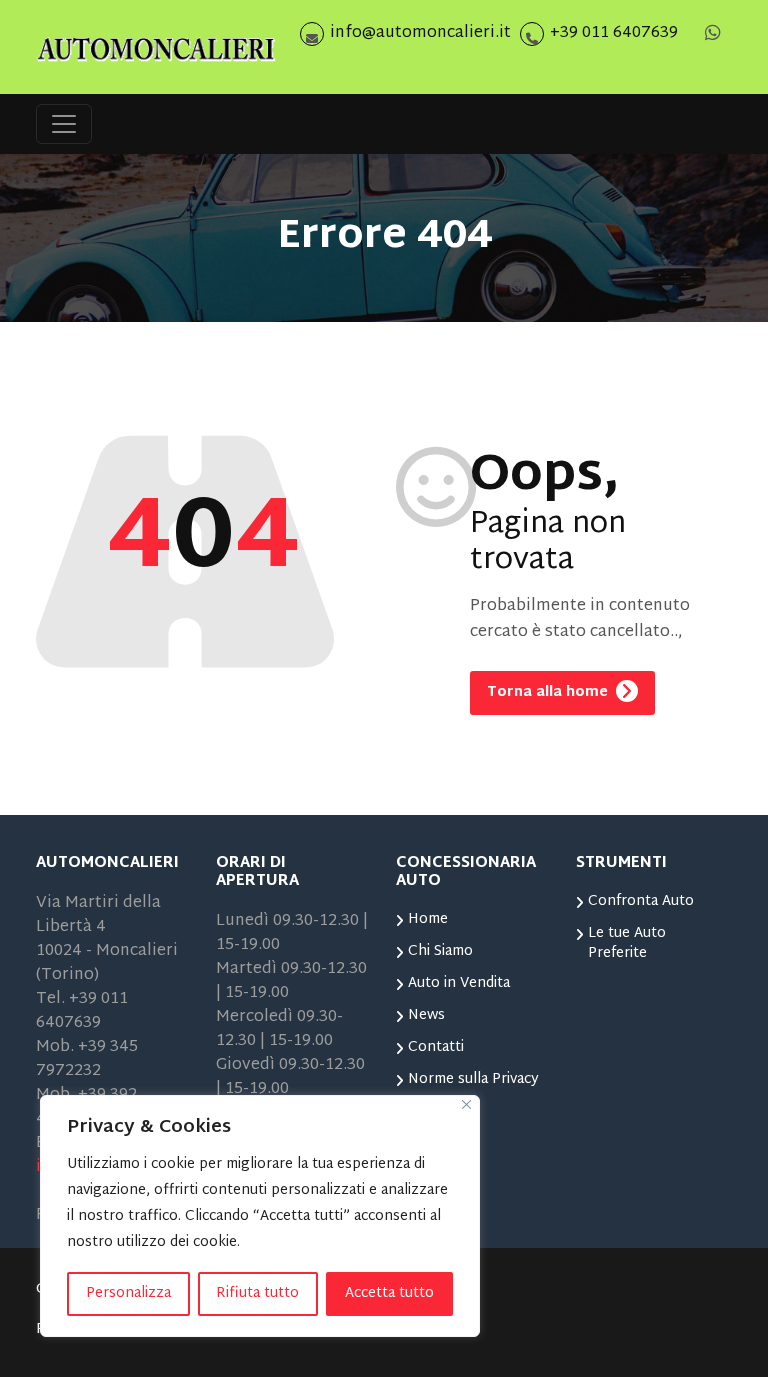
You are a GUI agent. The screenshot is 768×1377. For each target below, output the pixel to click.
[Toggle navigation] (64, 124)
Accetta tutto (389, 1293)
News (426, 1015)
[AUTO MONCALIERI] (156, 47)
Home (428, 919)
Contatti (436, 1047)
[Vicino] (466, 1104)
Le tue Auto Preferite (627, 943)
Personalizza (128, 1293)
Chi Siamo (440, 951)
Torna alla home (549, 692)
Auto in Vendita (459, 983)
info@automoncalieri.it (420, 33)
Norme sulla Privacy (473, 1079)
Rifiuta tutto (257, 1293)
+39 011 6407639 (614, 33)
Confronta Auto (641, 901)
